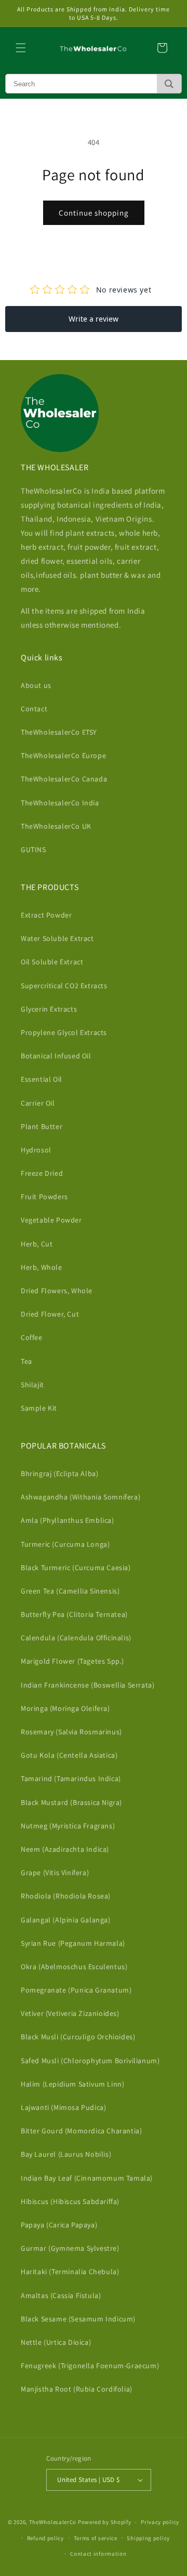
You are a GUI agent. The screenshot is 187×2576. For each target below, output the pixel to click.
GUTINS (34, 849)
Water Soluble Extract (57, 938)
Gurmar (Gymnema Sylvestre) (70, 2248)
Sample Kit (39, 1408)
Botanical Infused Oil (56, 1056)
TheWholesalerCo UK (56, 826)
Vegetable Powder (51, 1220)
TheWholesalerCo (54, 2522)
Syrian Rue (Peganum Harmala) (73, 1943)
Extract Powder (46, 915)
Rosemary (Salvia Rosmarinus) (71, 1732)
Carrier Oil (38, 1103)
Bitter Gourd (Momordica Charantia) (81, 2131)
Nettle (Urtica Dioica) (56, 2342)
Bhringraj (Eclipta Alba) (59, 1473)
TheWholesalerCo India (60, 803)
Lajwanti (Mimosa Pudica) (63, 2107)
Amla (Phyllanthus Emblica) (68, 1520)
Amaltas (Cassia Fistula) (61, 2295)
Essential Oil (42, 1079)
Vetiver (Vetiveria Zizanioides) (70, 2013)
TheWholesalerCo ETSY (59, 732)
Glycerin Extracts (49, 1009)
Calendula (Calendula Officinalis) (76, 1638)
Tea (26, 1361)
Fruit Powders (44, 1197)
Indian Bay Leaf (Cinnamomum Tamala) (87, 2178)
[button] (21, 48)
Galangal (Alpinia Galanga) (66, 1920)
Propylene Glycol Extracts (64, 1032)
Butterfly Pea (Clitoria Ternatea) (74, 1614)
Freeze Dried (42, 1173)
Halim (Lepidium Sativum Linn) (72, 2084)
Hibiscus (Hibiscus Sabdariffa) (70, 2201)
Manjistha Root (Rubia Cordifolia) (77, 2389)
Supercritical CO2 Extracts (64, 986)
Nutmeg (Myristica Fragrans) (68, 1826)
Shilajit (32, 1385)
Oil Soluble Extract (52, 962)
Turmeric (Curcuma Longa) (65, 1544)
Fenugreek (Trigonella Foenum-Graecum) (90, 2366)
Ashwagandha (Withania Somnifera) (81, 1497)
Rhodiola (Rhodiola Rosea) (66, 1896)
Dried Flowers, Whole (57, 1291)
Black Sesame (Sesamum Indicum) (78, 2319)
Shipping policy (148, 2538)
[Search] (169, 84)
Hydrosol (36, 1150)
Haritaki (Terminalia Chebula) (70, 2272)
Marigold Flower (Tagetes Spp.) (72, 1661)
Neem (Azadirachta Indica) (65, 1849)
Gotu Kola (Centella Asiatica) (69, 1755)
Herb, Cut (37, 1244)
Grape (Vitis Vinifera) (55, 1873)
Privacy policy (160, 2522)
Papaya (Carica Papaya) (59, 2225)
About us (36, 685)
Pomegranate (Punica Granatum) (76, 1990)
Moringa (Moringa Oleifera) (65, 1708)
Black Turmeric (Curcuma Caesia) (76, 1568)
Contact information (98, 2554)
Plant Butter (42, 1126)
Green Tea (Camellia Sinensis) (70, 1591)
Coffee (32, 1337)
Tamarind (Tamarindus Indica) (71, 1778)
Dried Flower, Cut (50, 1314)
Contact (34, 709)
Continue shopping (94, 213)
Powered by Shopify (105, 2522)
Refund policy (45, 2538)
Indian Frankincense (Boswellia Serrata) (88, 1685)
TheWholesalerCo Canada (64, 779)
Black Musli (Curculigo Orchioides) (78, 2037)
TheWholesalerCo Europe (63, 755)
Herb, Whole (42, 1267)
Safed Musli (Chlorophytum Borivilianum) (90, 2061)
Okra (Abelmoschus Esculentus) (74, 1967)
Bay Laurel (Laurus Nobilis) (66, 2154)
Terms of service (96, 2538)
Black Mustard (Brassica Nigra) (71, 1802)
